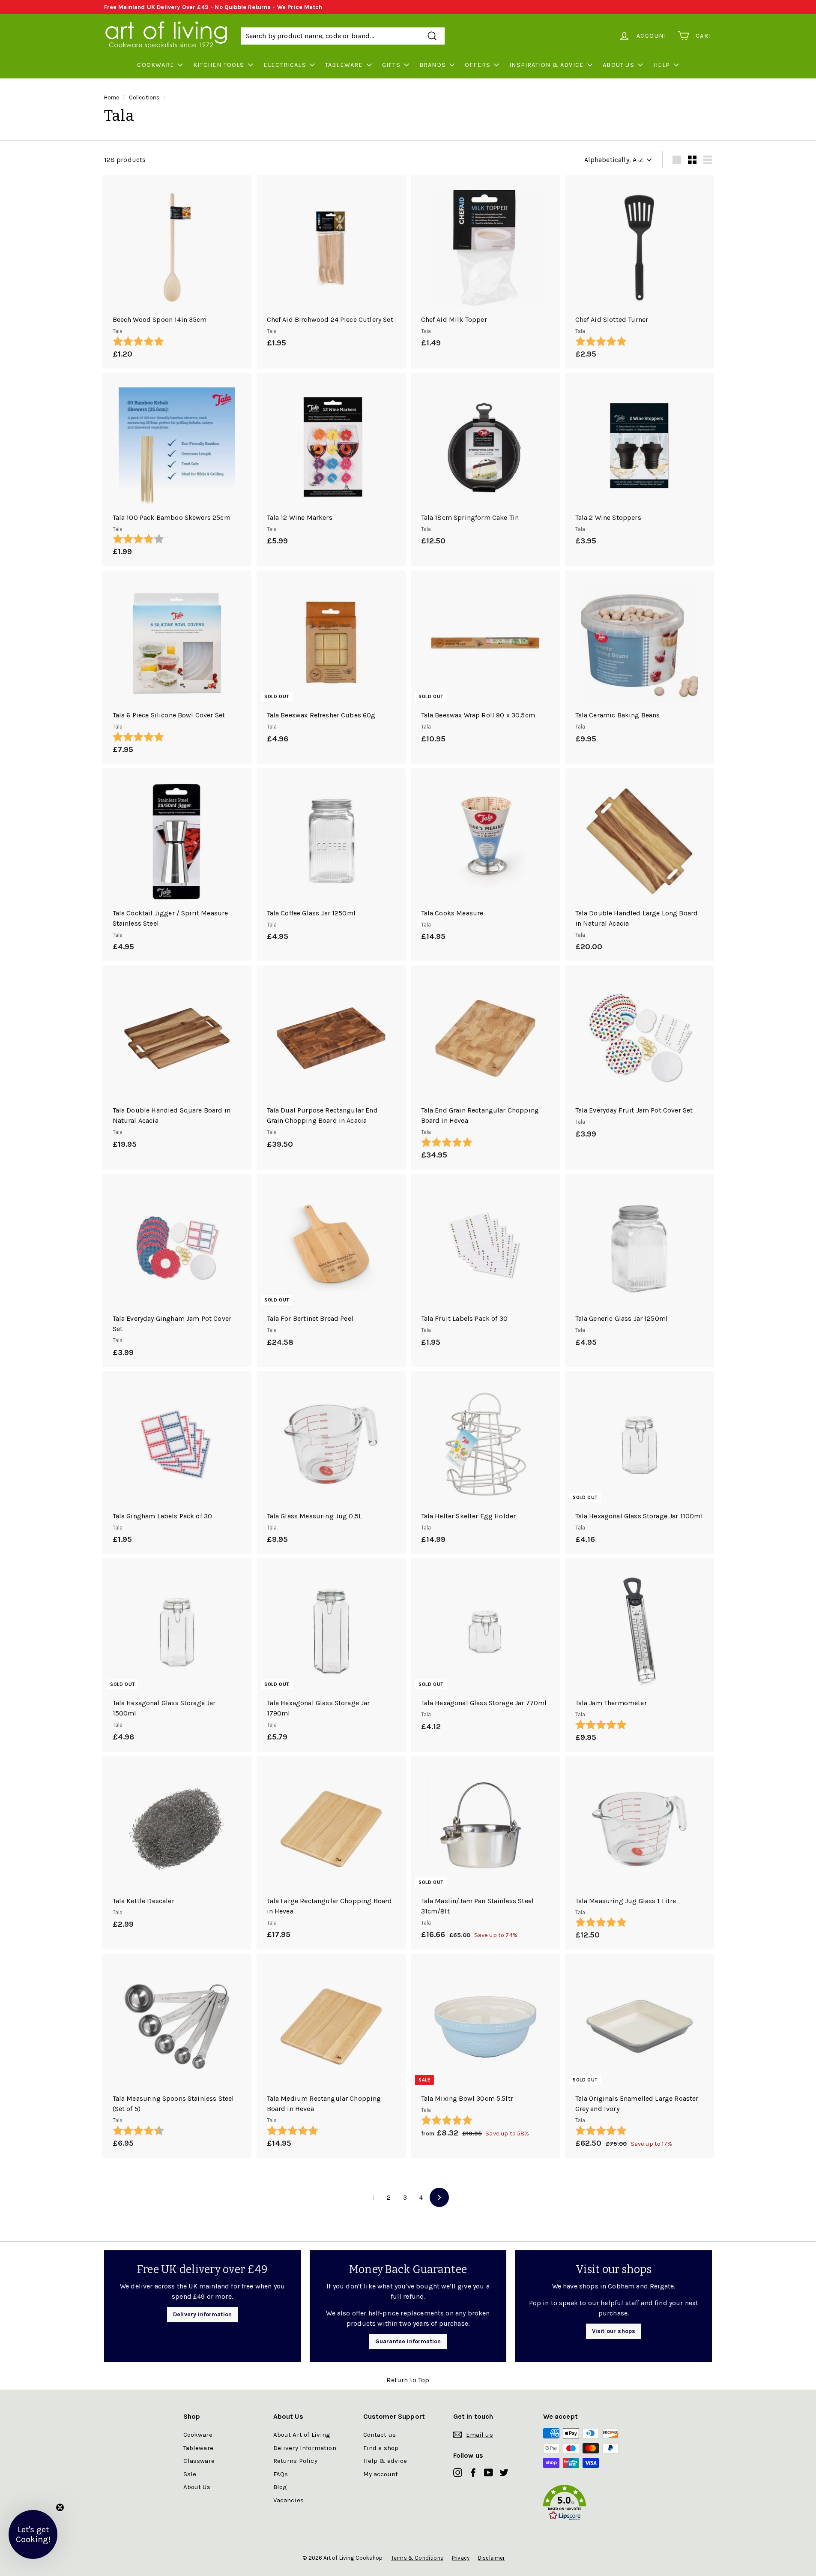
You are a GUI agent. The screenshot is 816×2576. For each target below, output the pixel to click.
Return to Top (408, 2380)
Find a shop (381, 2448)
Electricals (285, 65)
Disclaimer (492, 2558)
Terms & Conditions (417, 2558)
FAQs (281, 2474)
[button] (588, 2504)
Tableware (344, 65)
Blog (280, 2487)
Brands (433, 65)
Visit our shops (614, 2331)
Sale (190, 2474)
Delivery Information (305, 2448)
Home (112, 97)
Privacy (461, 2558)
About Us (619, 65)
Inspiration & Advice (547, 65)
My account (381, 2474)
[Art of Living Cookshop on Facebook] (473, 2472)
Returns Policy (295, 2461)
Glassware (199, 2461)
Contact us (380, 2435)
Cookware (156, 65)
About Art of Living (302, 2435)
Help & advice (385, 2461)
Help (662, 65)
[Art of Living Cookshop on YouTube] (489, 2472)
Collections (144, 97)
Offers (478, 65)
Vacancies (288, 2500)
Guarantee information (408, 2341)
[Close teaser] (60, 2507)
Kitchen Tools (219, 65)
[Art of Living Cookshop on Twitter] (504, 2472)
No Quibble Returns (243, 7)
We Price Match (300, 7)
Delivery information (202, 2314)
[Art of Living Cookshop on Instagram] (458, 2472)
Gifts (391, 65)
